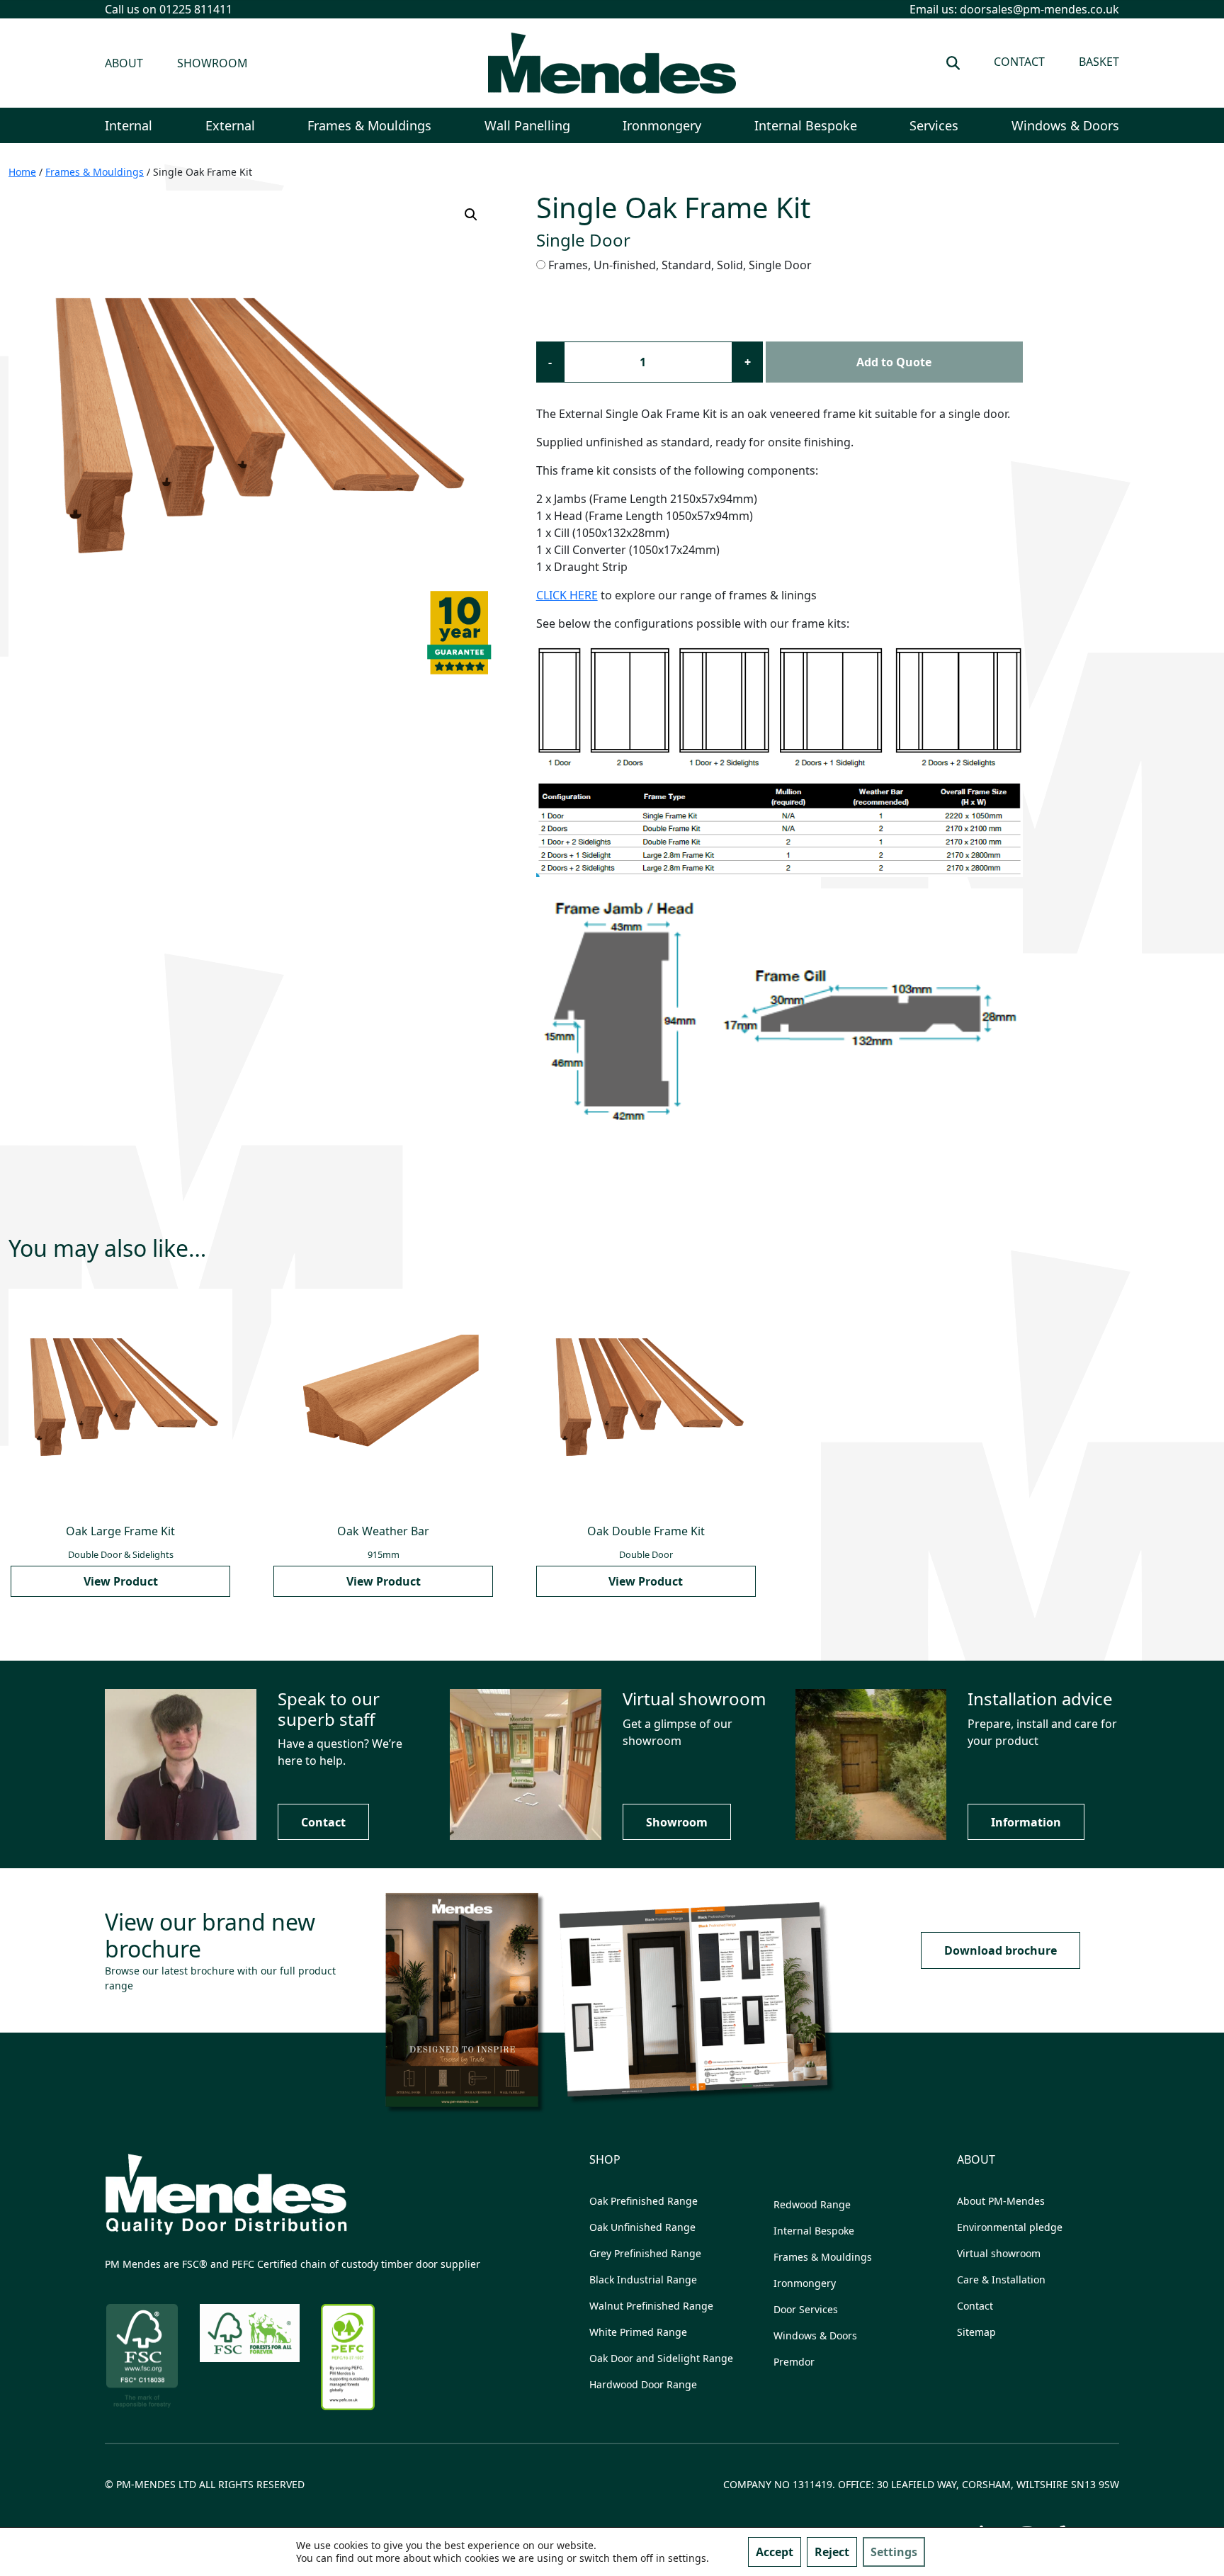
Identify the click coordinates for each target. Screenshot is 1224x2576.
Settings (894, 2552)
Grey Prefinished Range (645, 2253)
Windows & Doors (1065, 125)
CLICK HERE (567, 595)
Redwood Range (812, 2204)
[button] (471, 215)
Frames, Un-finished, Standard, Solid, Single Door (680, 265)
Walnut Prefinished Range (651, 2306)
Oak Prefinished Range (644, 2201)
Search (953, 63)
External (230, 125)
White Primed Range (638, 2332)
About (124, 63)
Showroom (212, 63)
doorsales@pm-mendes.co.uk (1039, 9)
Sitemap (976, 2332)
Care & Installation (1001, 2280)
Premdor (794, 2362)
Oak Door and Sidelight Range (661, 2358)
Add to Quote (894, 362)
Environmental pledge (1010, 2227)
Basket (1099, 62)
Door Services (806, 2309)
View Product (121, 1581)
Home (22, 172)
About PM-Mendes (1001, 2201)
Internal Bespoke (806, 125)
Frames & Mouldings (369, 125)
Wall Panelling (527, 125)
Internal (129, 125)
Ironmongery (662, 125)
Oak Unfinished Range (642, 2227)
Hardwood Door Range (643, 2384)
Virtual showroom (999, 2253)
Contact (1019, 62)
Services (934, 125)
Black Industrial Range (643, 2280)
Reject (832, 2552)
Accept (775, 2552)
